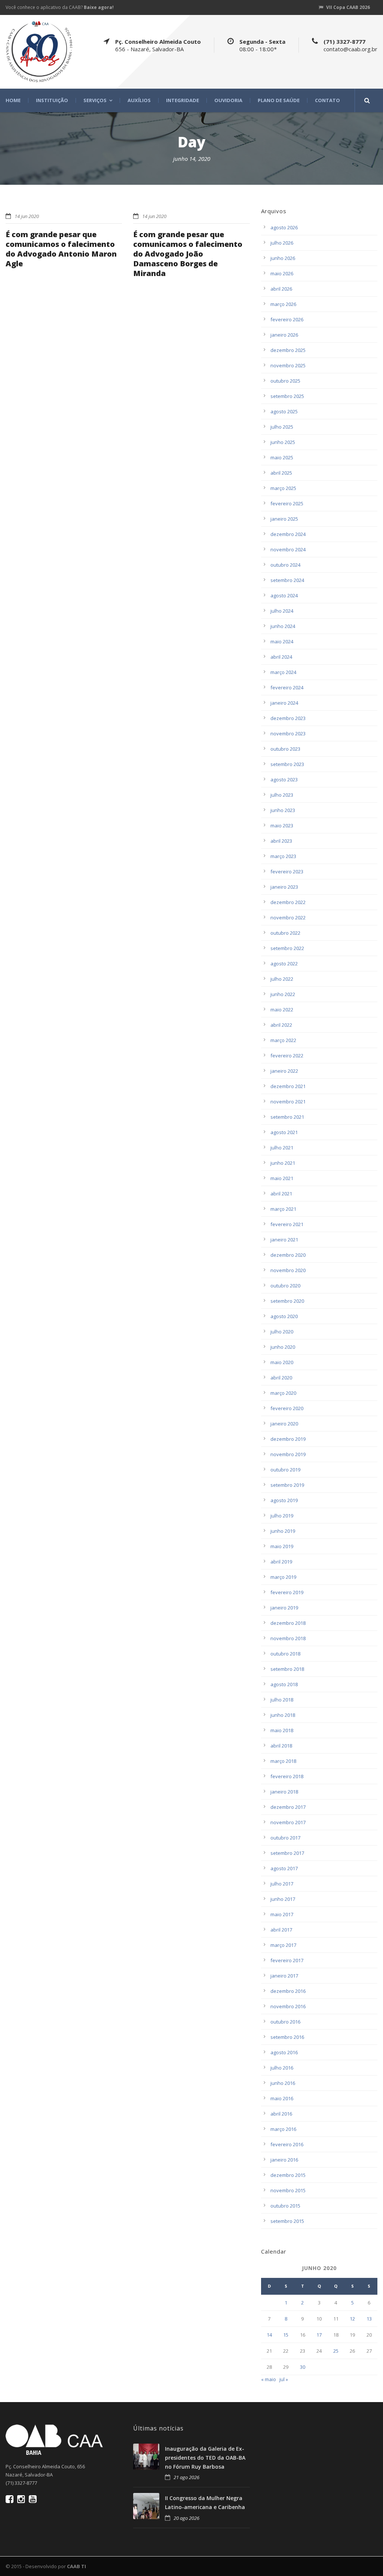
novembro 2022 (288, 918)
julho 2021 (282, 1148)
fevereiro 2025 (287, 503)
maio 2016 (282, 2098)
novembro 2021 (288, 1102)
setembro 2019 (287, 1485)
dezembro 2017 (288, 1807)
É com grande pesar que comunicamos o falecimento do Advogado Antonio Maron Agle (61, 249)
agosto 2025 (284, 411)
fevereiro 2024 (287, 687)
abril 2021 (281, 1194)
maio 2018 (282, 1730)
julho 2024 (282, 611)
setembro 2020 (287, 1301)
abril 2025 (281, 473)
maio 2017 (282, 1914)
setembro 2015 (287, 2221)
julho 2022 (282, 979)
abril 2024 (281, 657)
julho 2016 (282, 2068)
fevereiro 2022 (287, 1056)
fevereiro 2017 (287, 1960)
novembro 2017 (288, 1822)
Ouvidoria (228, 100)
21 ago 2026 (186, 2477)
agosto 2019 (284, 1500)
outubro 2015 (285, 2206)
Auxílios (139, 100)
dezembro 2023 (288, 718)
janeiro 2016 (284, 2160)
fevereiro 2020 (287, 1408)
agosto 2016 (284, 2052)
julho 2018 (282, 1700)
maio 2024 (282, 641)
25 (336, 2351)
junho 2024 (283, 626)
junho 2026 (283, 258)
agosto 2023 (284, 779)
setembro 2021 (287, 1117)
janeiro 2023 (284, 887)
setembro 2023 (287, 764)
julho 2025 (282, 427)
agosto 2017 (284, 1868)
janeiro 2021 (284, 1240)
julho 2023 (282, 795)
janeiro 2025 (284, 519)
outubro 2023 (285, 749)
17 (319, 2335)
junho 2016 (283, 2083)
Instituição (52, 100)
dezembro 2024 (288, 534)
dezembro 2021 (288, 1086)
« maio (269, 2379)
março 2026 (283, 304)
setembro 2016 (287, 2037)
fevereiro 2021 (287, 1224)
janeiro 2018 (284, 1792)
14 (269, 2335)
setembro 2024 (287, 580)
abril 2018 (281, 1746)
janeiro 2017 (284, 1976)
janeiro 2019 (284, 1608)
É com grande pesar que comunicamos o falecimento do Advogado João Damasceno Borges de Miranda (188, 254)
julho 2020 (282, 1332)
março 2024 (283, 672)
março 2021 (283, 1209)
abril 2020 (281, 1378)
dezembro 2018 (288, 1623)
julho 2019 (282, 1516)
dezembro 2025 (288, 350)
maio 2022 (282, 1010)
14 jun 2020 (27, 216)
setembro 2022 (287, 948)
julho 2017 (282, 1884)
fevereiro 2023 (287, 872)
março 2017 (283, 1945)
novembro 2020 (288, 1270)
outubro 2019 (285, 1470)
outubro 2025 (285, 381)
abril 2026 (281, 289)
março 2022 (283, 1040)
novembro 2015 (288, 2190)
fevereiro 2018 (287, 1776)
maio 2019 (282, 1546)
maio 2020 (282, 1362)
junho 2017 (283, 1899)
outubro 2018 (285, 1654)
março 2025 (283, 488)
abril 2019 (281, 1562)
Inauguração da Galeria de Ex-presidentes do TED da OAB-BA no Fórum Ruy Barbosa (205, 2458)
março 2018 (283, 1761)
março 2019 (283, 1577)
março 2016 (283, 2129)
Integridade (183, 100)
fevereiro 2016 (287, 2144)
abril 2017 (281, 1930)
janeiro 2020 (284, 1424)
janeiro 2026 (284, 335)
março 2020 (283, 1393)
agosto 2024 (284, 595)
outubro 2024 (285, 565)
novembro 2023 (288, 733)
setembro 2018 (287, 1669)
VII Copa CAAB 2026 (348, 7)
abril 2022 (281, 1025)
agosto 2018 (284, 1684)
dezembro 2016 (288, 1991)
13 (369, 2319)
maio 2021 (282, 1178)
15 (286, 2335)
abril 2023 (281, 841)
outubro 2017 (285, 1838)
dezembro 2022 (288, 902)
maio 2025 (282, 457)
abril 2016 (281, 2114)
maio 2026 (282, 273)
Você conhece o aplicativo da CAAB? (60, 7)
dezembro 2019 (288, 1439)
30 (303, 2367)
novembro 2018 (288, 1638)
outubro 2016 (285, 2022)
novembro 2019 (288, 1454)
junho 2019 (283, 1531)
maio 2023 (282, 826)
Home (13, 100)
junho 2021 (283, 1163)
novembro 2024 (288, 549)
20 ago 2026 (186, 2518)
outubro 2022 (285, 933)
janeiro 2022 (284, 1071)
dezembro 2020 (288, 1255)
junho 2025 (283, 442)
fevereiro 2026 (287, 319)
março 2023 (283, 856)
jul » (284, 2379)
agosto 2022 (284, 964)
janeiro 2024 (284, 703)
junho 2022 (283, 994)
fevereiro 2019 (287, 1592)
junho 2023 (283, 810)
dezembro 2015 (288, 2175)
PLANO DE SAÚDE (279, 100)
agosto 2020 (284, 1316)
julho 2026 (282, 243)
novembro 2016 (288, 2006)
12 (352, 2319)
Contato (327, 100)
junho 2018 (283, 1715)
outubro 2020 (285, 1286)
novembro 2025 (288, 365)
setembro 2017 (287, 1853)
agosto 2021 (284, 1132)
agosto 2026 (284, 227)
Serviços (95, 100)
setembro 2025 (287, 396)
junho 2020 (283, 1347)
